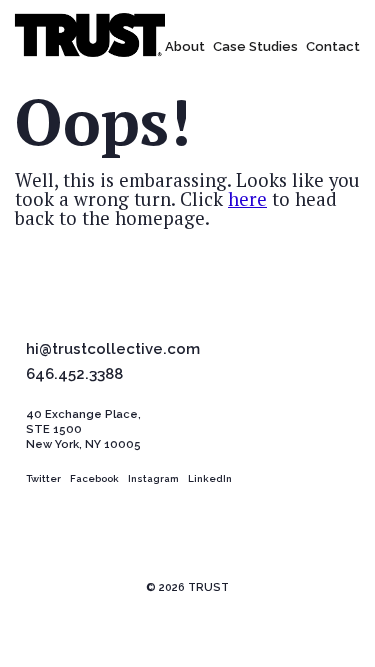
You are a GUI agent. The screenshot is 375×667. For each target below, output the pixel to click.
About (185, 46)
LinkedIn (210, 478)
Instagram (153, 478)
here (247, 199)
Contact (333, 46)
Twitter (43, 478)
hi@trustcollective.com (113, 350)
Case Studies (255, 46)
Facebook (94, 478)
